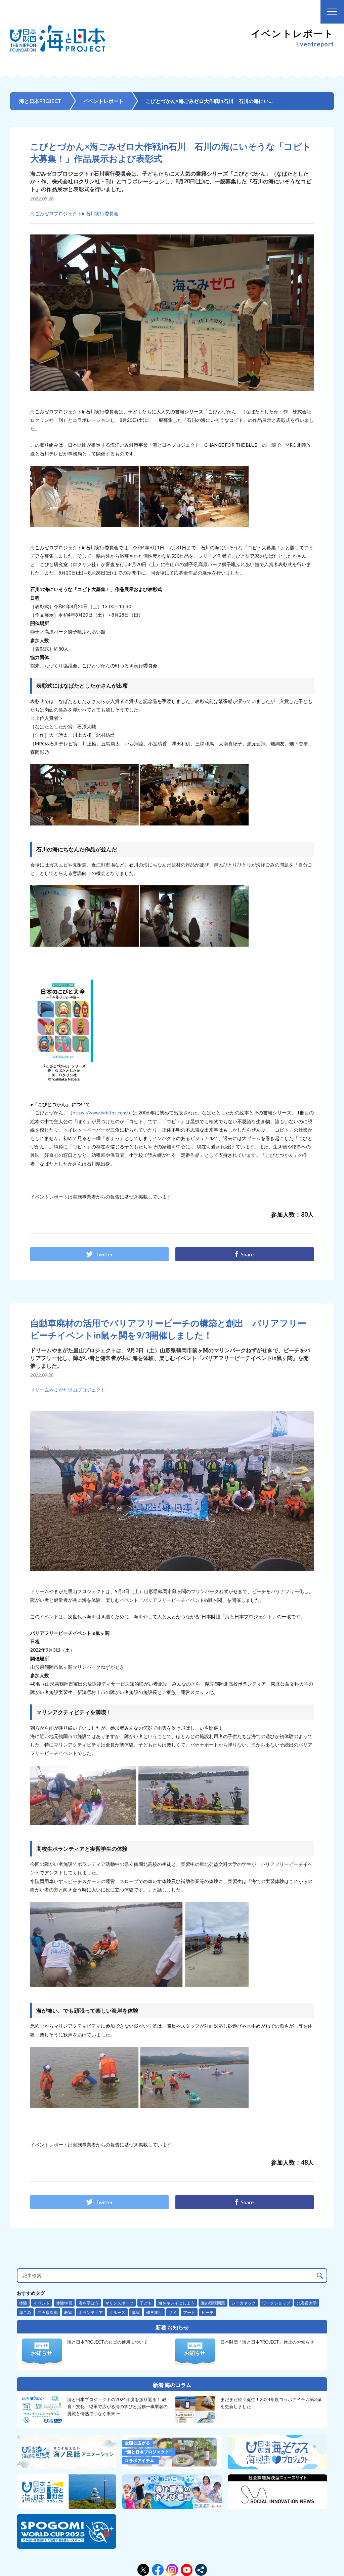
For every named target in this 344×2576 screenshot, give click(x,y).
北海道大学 (307, 2303)
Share (247, 1254)
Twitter (104, 1254)
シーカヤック (244, 2303)
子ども (146, 2303)
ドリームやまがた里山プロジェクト (68, 1390)
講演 (136, 2312)
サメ (173, 2312)
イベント (42, 2303)
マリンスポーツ (119, 2303)
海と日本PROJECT (40, 101)
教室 (68, 2312)
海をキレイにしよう (176, 2303)
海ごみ (25, 2312)
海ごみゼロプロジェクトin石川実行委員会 (74, 213)
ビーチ (208, 2312)
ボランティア (91, 2312)
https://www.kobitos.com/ (100, 1113)
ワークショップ (276, 2303)
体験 (23, 2303)
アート (189, 2312)
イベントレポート (103, 101)
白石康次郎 (48, 2312)
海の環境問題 (213, 2303)
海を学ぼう (89, 2303)
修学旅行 (154, 2312)
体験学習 (64, 2303)
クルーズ (117, 2312)
